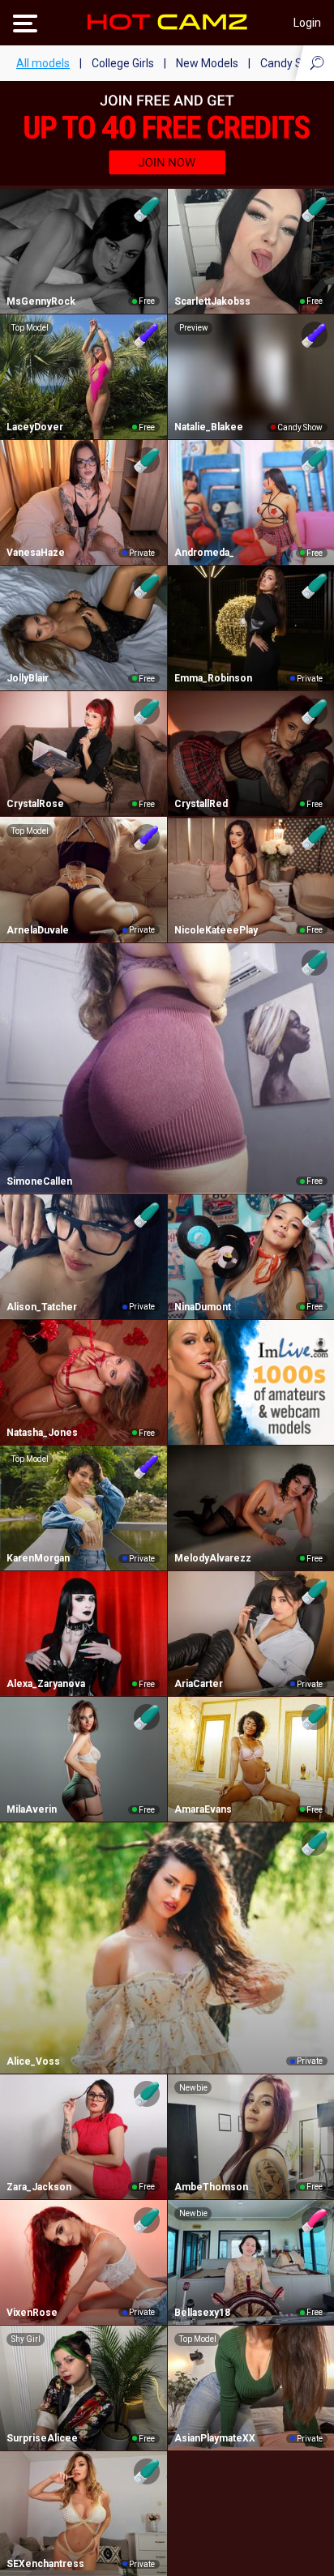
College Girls (123, 63)
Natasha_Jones (42, 1433)
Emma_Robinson (213, 678)
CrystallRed (201, 804)
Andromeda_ (204, 553)
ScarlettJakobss (212, 301)
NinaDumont (203, 1307)
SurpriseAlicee (42, 2438)
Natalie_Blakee (209, 427)
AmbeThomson (211, 2187)
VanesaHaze (36, 553)
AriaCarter (199, 1684)
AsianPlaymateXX (215, 2438)
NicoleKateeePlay (216, 930)
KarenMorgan (38, 1558)
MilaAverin (32, 1809)
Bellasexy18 (202, 2313)
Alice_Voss (33, 2061)
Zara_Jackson (39, 2187)
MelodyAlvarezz (213, 1558)
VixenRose (32, 2313)
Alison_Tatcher (42, 1307)
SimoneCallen (39, 1181)
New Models (207, 63)
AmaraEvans (203, 1809)
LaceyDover (35, 427)
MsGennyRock (41, 301)
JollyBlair (28, 678)
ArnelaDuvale (38, 930)
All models (43, 63)
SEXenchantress (45, 2564)
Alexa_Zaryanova (46, 1684)
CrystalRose (35, 804)
